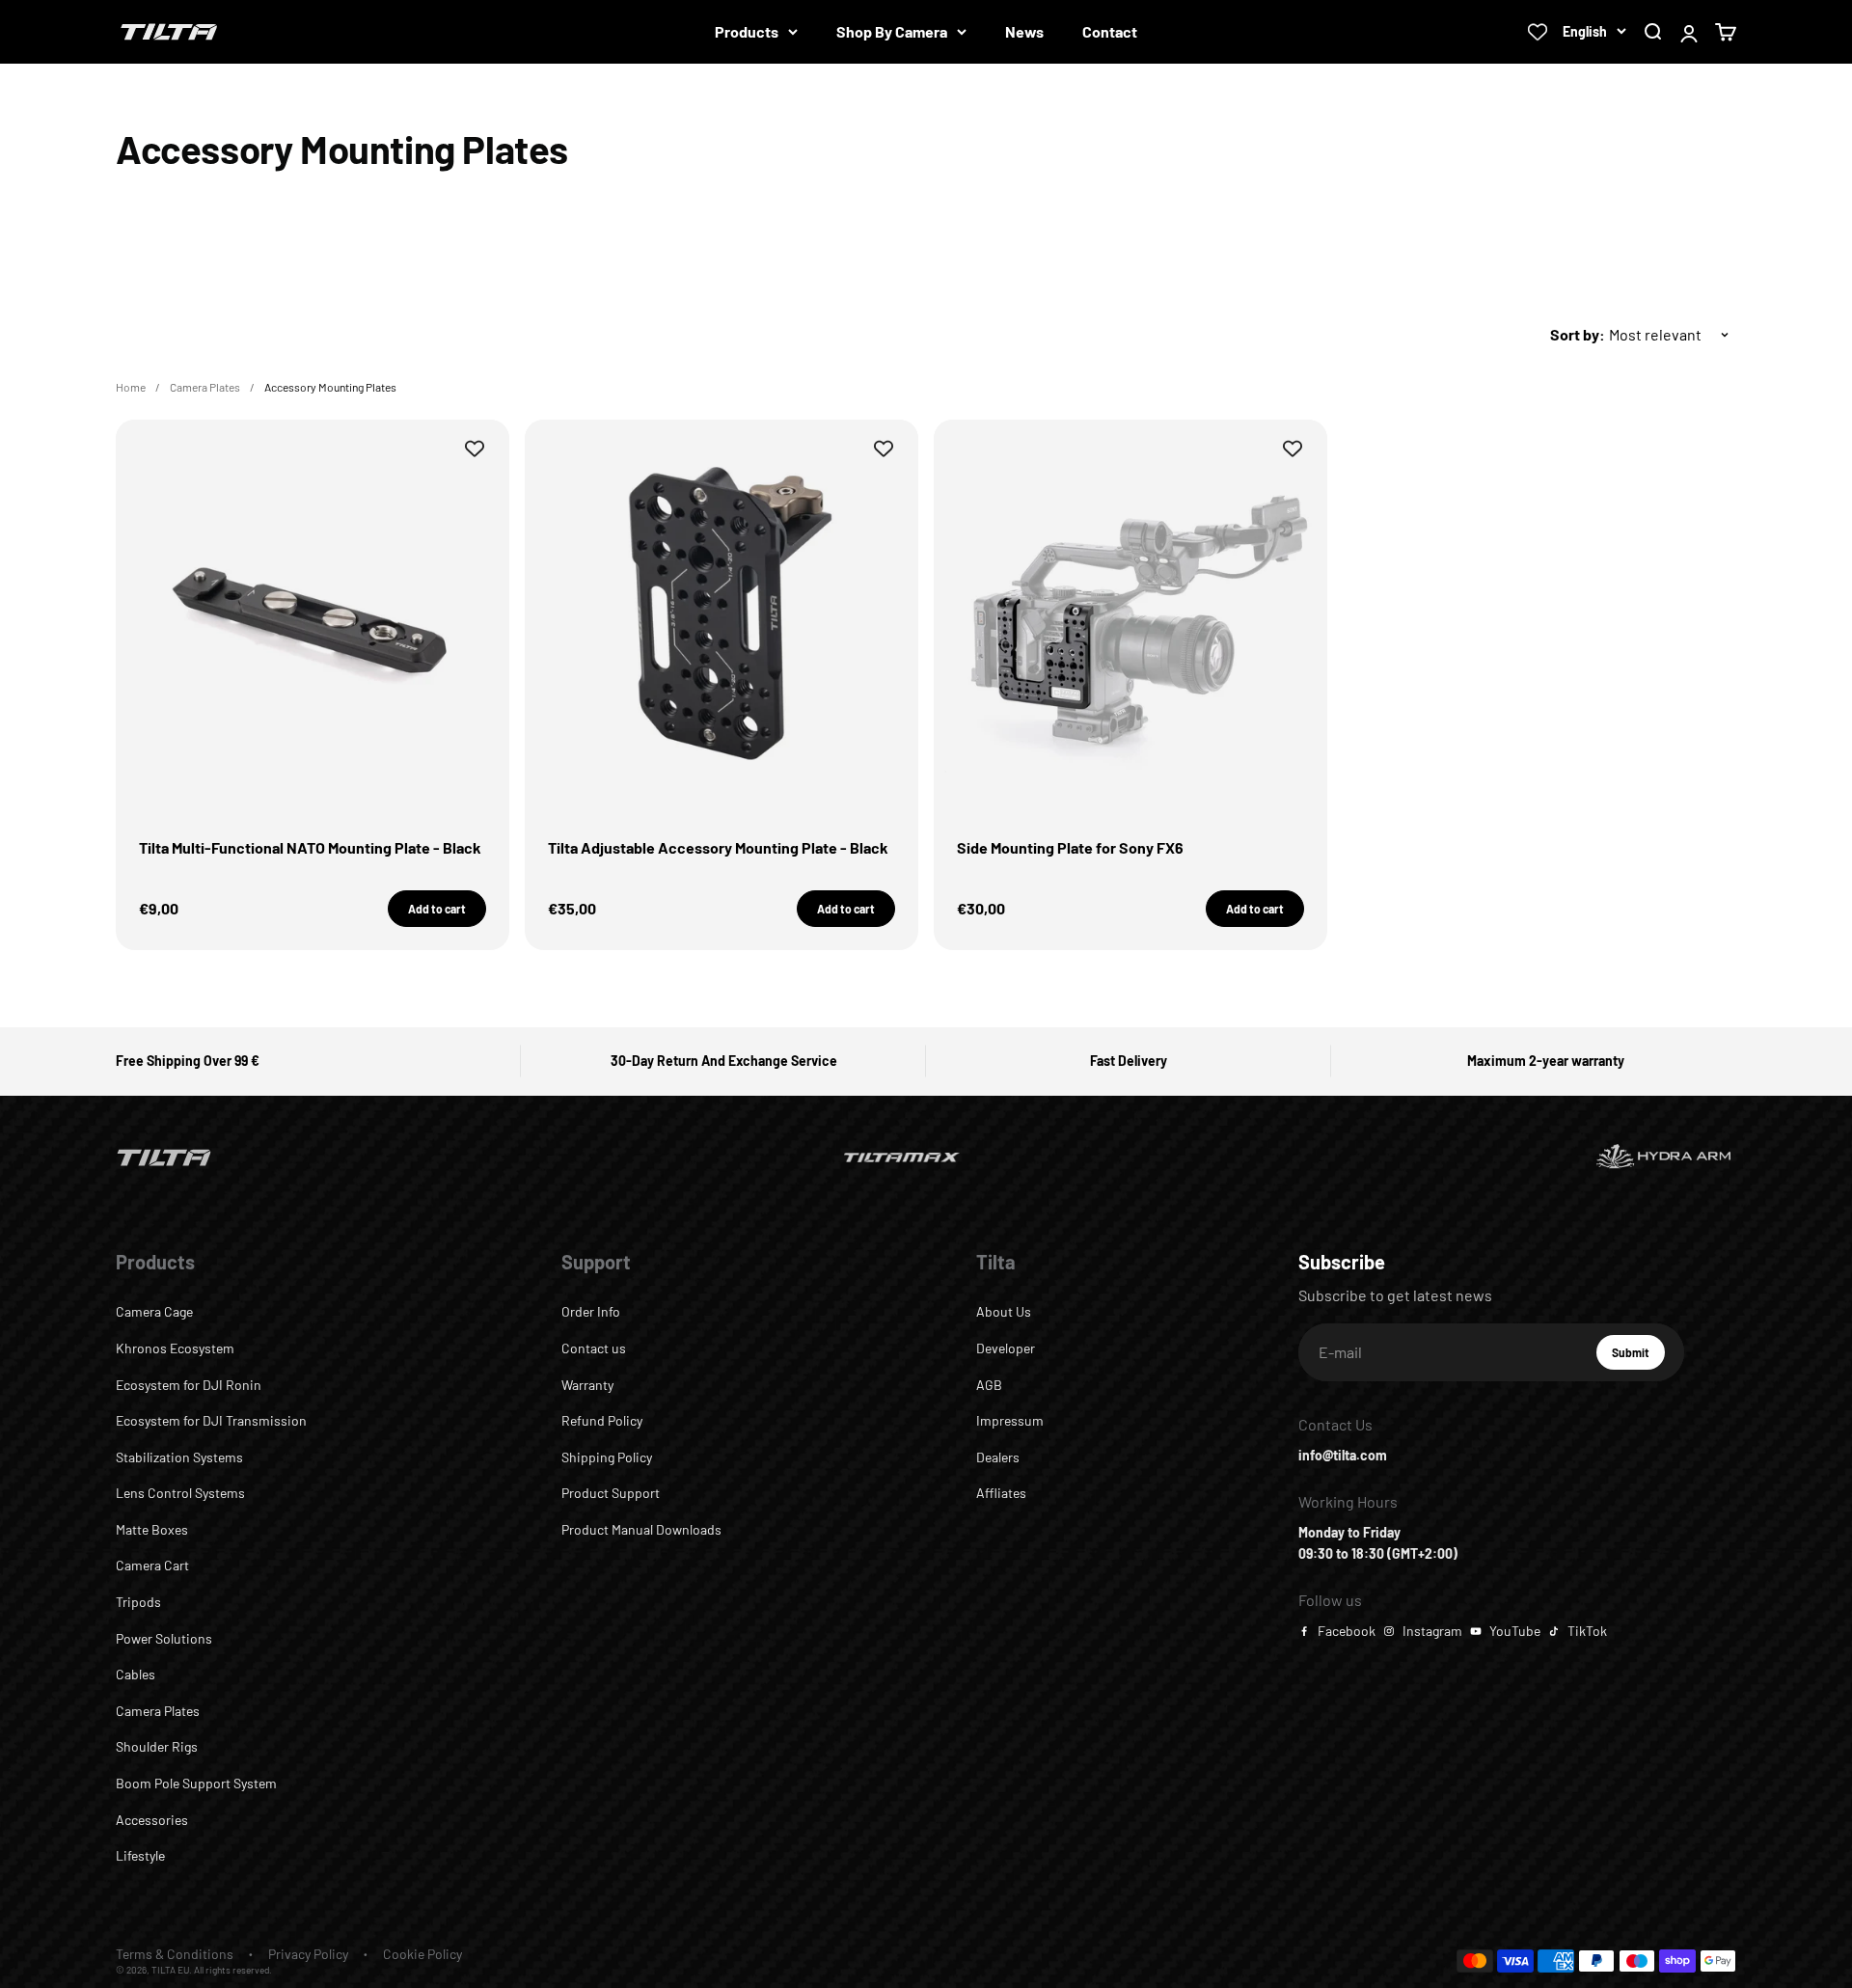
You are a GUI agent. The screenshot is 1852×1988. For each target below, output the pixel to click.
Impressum (1010, 1420)
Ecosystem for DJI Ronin (189, 1385)
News (1024, 31)
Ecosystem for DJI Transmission (211, 1420)
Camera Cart (152, 1565)
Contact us (594, 1348)
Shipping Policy (607, 1457)
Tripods (138, 1602)
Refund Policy (602, 1420)
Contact (1110, 31)
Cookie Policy (422, 1954)
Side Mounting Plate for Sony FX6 (1070, 847)
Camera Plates (205, 387)
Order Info (591, 1311)
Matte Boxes (152, 1529)
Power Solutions (164, 1638)
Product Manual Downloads (641, 1529)
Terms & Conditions (175, 1954)
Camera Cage (154, 1311)
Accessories (152, 1820)
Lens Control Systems (180, 1493)
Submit (1638, 1357)
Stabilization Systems (179, 1457)
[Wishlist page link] (1538, 32)
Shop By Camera (892, 31)
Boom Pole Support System (196, 1783)
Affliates (1001, 1493)
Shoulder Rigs (157, 1746)
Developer (1006, 1348)
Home (131, 387)
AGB (989, 1385)
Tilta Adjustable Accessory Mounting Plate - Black (718, 847)
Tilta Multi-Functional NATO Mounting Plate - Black (310, 847)
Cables (136, 1674)
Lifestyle (140, 1855)
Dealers (998, 1457)
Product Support (611, 1493)
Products (747, 31)
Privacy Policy (308, 1954)
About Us (1004, 1311)
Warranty (587, 1385)
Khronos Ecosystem (175, 1348)
